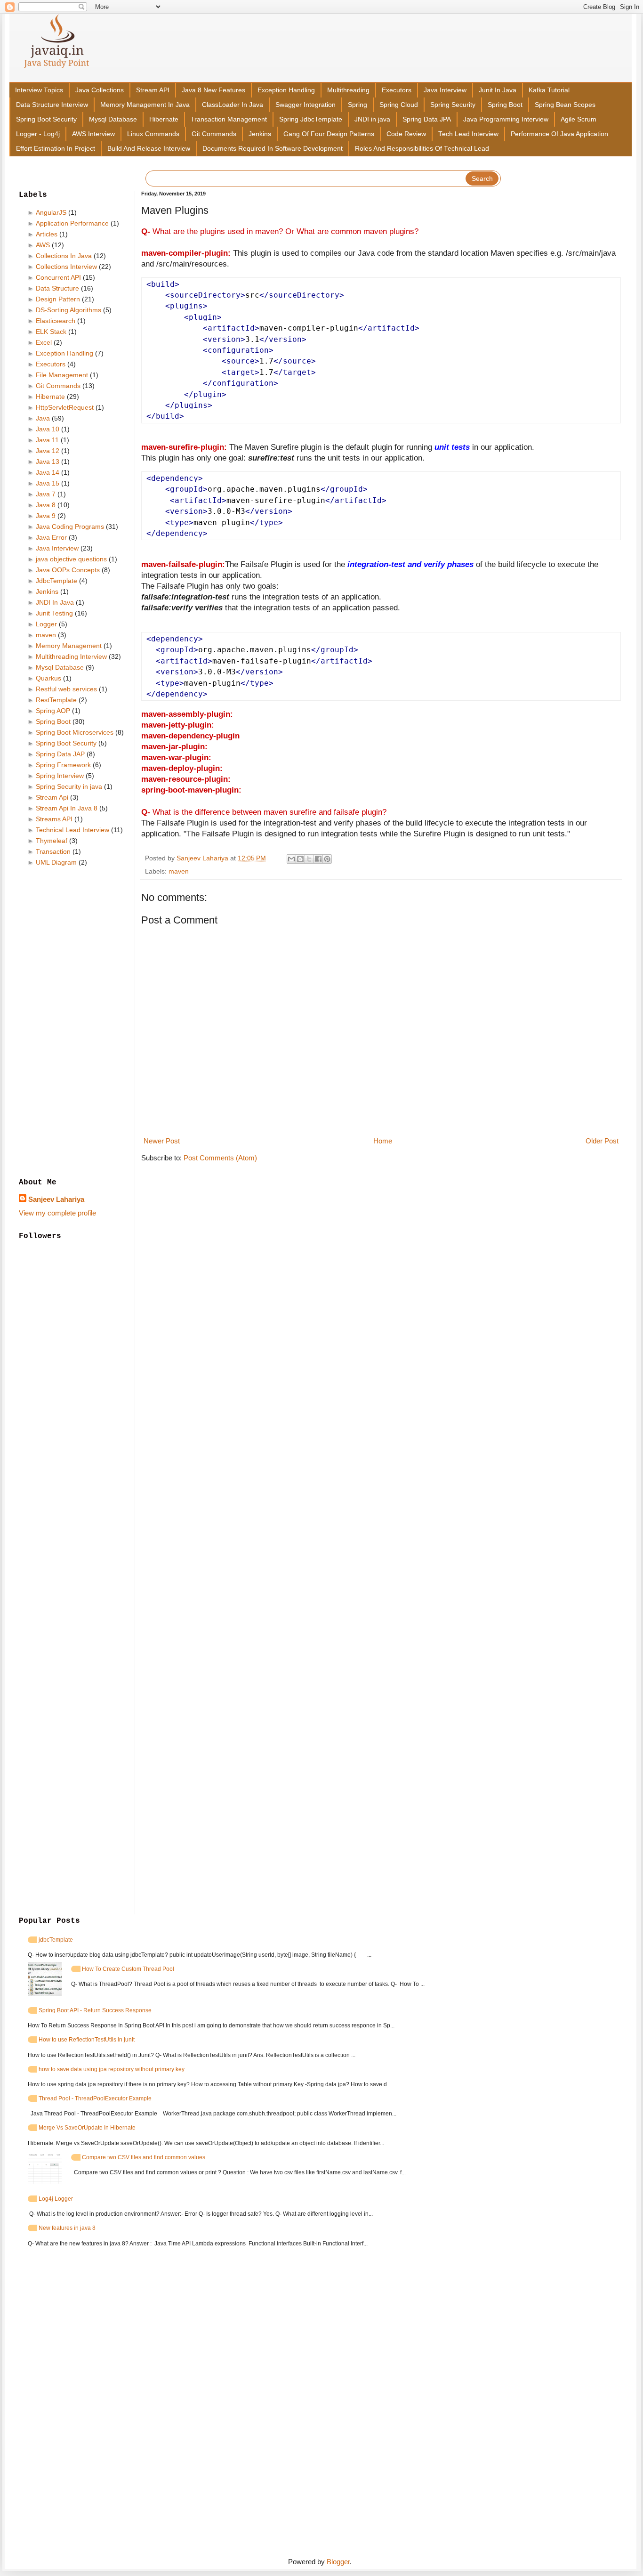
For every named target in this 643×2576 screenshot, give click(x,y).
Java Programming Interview (506, 119)
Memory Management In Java (145, 105)
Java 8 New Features (213, 90)
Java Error (51, 537)
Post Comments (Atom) (220, 1158)
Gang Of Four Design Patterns (329, 134)
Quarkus (48, 678)
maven (179, 871)
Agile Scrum (579, 119)
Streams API (54, 819)
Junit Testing (54, 613)
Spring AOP (53, 711)
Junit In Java (498, 90)
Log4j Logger (56, 2199)
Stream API (153, 90)
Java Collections (100, 90)
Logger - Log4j (38, 134)
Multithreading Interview (71, 656)
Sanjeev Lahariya (56, 1199)
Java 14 (48, 472)
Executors (397, 90)
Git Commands (214, 134)
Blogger (338, 2562)
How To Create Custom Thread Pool (128, 1969)
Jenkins (260, 134)
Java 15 (48, 483)
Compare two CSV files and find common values (144, 2157)
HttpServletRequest (65, 407)
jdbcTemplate (56, 1940)
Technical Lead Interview (72, 830)
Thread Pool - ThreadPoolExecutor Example (95, 2098)
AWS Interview (93, 134)
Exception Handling (286, 90)
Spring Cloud (399, 105)
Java (43, 418)
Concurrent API (58, 277)
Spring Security (453, 105)
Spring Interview (60, 776)
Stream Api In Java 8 (67, 808)
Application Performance (72, 223)
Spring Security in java (69, 786)
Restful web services (66, 689)
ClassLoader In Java (233, 105)
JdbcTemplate (56, 581)
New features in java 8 (67, 2228)
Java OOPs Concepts (68, 570)
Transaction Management (229, 119)
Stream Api (52, 797)
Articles (47, 234)
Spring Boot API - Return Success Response (95, 2010)
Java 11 (47, 440)
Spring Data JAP (60, 754)
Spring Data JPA (427, 119)
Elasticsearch (56, 321)
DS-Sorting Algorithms (68, 310)
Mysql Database (113, 119)
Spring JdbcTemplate (311, 119)
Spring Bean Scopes (565, 105)
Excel (44, 342)
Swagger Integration (305, 105)
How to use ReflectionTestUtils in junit (87, 2040)
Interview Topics (39, 90)
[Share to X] (309, 859)
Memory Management (69, 646)
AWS (43, 245)
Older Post (602, 1141)
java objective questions (71, 559)
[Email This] (291, 859)
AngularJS (51, 212)
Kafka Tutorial (549, 90)
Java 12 (48, 451)
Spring (358, 105)
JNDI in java (372, 119)
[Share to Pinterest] (327, 859)
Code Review (406, 134)
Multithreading (348, 90)
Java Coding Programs (70, 527)
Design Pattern (58, 299)
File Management (62, 375)
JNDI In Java (55, 602)
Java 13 (48, 462)
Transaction (53, 851)
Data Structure (57, 288)
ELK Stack (51, 332)
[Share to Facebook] (318, 859)
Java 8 (46, 505)
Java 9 (46, 516)
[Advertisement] (73, 1023)
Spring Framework (63, 765)
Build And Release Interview (149, 149)
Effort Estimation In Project (56, 149)
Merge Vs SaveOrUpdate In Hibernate (87, 2128)
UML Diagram (56, 862)
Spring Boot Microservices (75, 732)
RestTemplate (56, 700)
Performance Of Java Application (559, 134)
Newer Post (162, 1141)
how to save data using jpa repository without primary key (112, 2069)
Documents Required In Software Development (273, 149)
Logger (46, 624)
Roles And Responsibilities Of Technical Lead (422, 149)
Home (383, 1141)
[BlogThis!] (300, 859)
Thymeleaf (52, 841)
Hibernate (164, 119)
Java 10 (48, 429)
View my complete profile (57, 1213)
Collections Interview (66, 267)
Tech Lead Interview (468, 134)
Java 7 (46, 494)
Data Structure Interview (52, 105)
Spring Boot (505, 105)
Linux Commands (153, 134)
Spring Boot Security (46, 119)
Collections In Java (64, 256)
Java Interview (445, 90)
